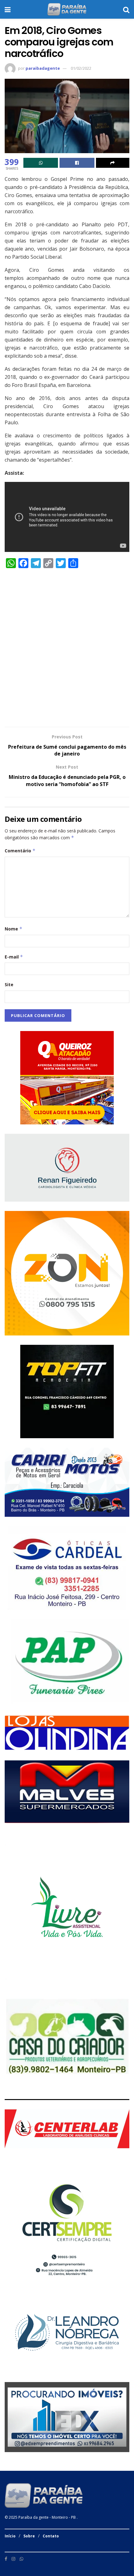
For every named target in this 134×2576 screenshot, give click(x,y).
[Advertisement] (67, 651)
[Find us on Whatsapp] (22, 2559)
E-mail (14, 957)
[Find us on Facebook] (6, 2559)
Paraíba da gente (33, 2517)
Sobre (29, 2536)
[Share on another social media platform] (113, 163)
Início (10, 2536)
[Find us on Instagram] (13, 2559)
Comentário (20, 851)
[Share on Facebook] (77, 163)
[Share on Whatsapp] (41, 163)
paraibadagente (43, 68)
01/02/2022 (81, 68)
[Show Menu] (8, 9)
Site (9, 984)
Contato (51, 2536)
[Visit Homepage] (67, 9)
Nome (14, 929)
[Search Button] (126, 9)
